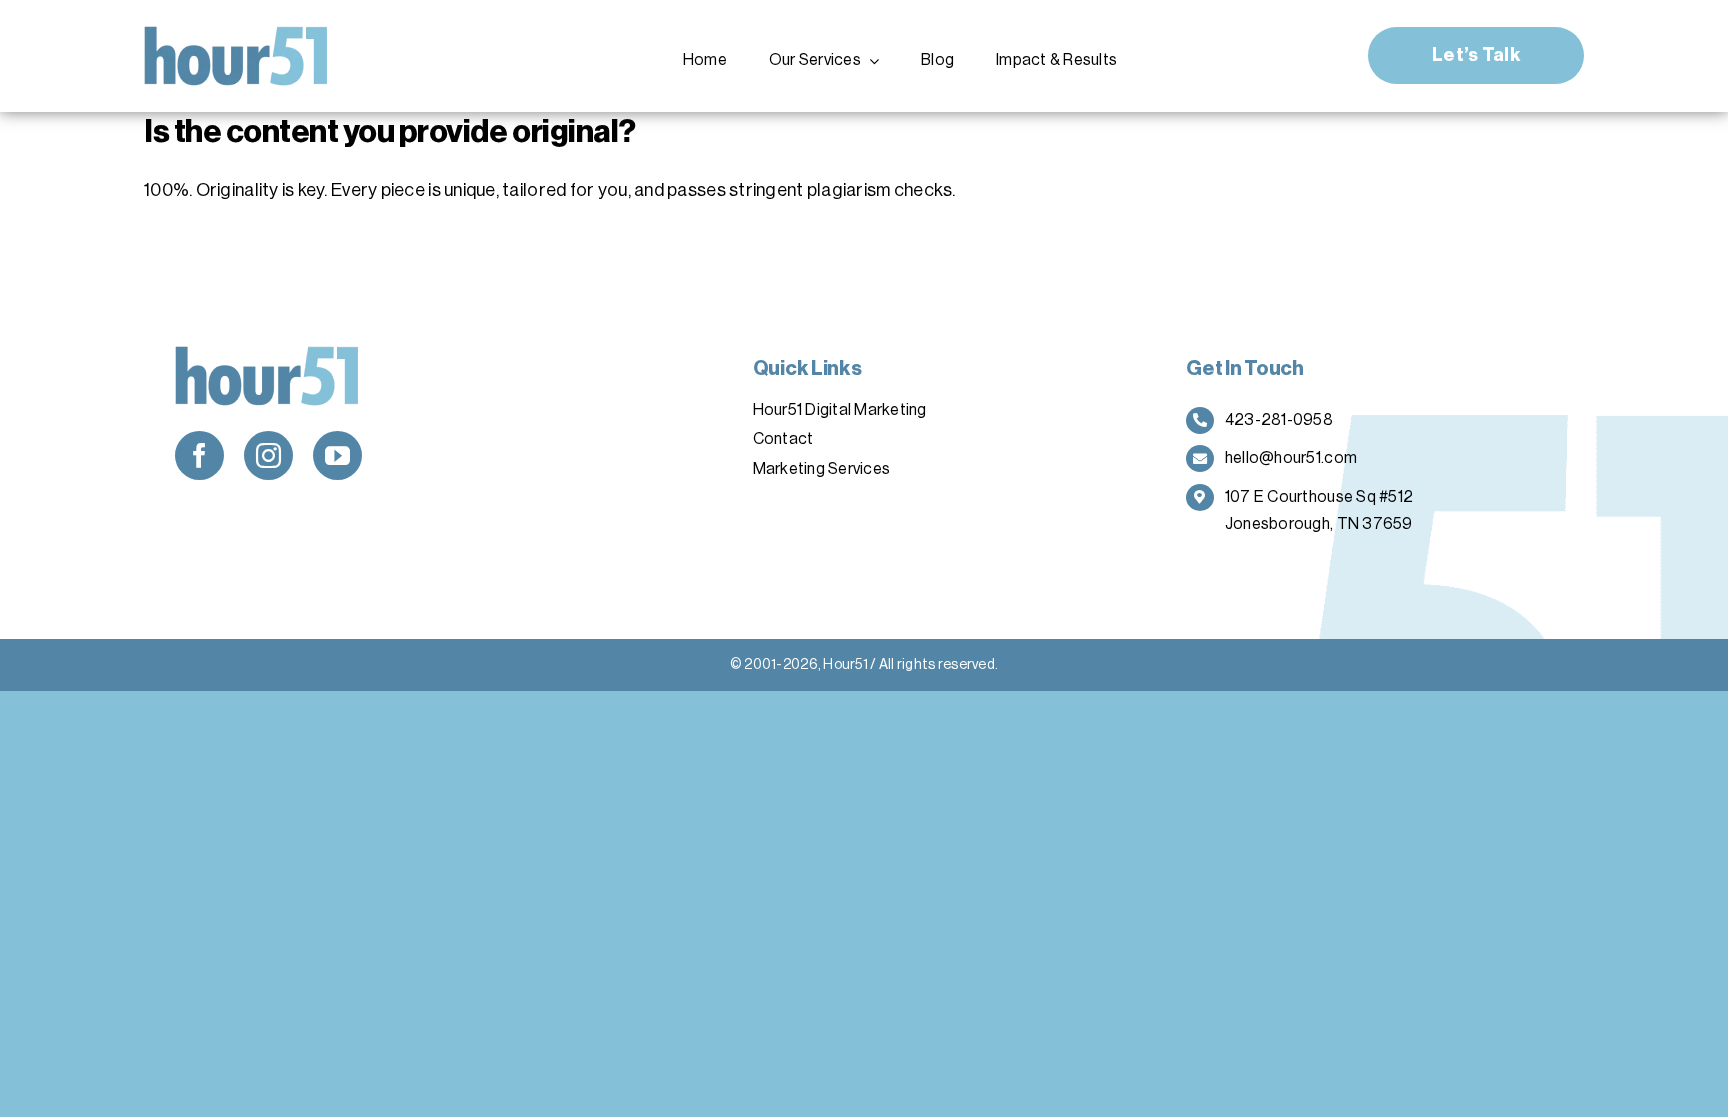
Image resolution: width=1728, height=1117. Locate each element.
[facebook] (199, 455)
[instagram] (268, 455)
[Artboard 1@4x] (236, 35)
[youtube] (337, 455)
